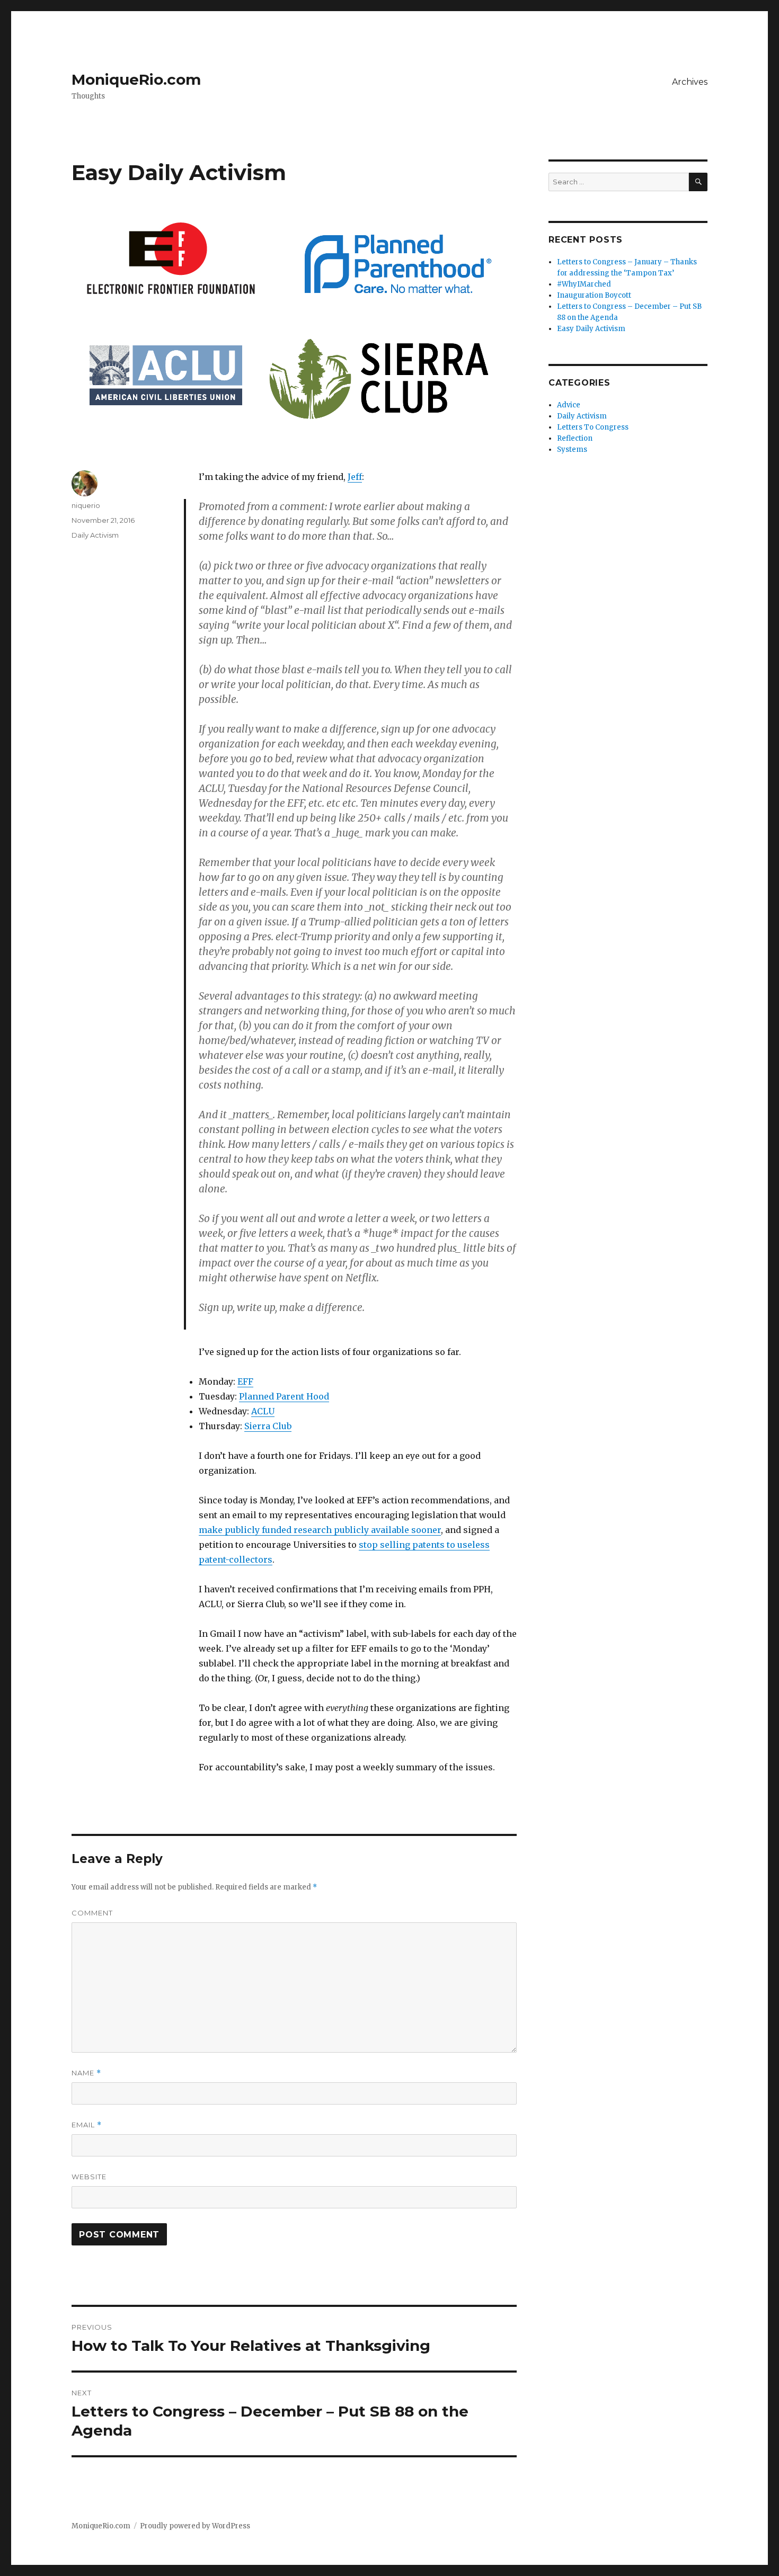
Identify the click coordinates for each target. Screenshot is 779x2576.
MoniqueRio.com (136, 79)
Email (87, 2125)
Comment (92, 1913)
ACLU (263, 1411)
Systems (572, 449)
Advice (569, 405)
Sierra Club (268, 1426)
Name (86, 2073)
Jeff (355, 477)
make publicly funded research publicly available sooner (320, 1530)
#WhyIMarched (584, 284)
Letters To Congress (593, 427)
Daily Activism (95, 535)
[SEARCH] (698, 182)
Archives (690, 82)
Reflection (575, 438)
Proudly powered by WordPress (195, 2526)
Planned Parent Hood (284, 1396)
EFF (245, 1381)
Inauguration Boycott (594, 295)
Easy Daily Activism (591, 329)
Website (89, 2177)
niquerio (86, 505)
